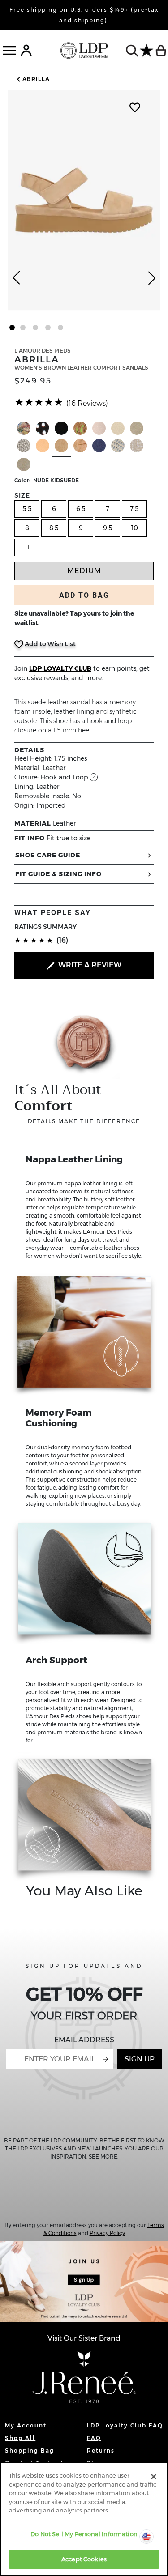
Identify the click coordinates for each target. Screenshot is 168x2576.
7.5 (134, 509)
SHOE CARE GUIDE (48, 855)
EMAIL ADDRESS (84, 2040)
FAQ (94, 2438)
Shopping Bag (30, 2450)
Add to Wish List (50, 644)
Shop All (20, 2438)
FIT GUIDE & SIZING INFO (58, 874)
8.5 (54, 528)
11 (27, 547)
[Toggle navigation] (9, 51)
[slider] (39, 402)
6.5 (81, 509)
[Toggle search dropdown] (132, 51)
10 (135, 528)
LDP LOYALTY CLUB (60, 668)
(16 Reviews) (87, 403)
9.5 (108, 528)
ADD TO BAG (84, 595)
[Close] (154, 2477)
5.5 (27, 509)
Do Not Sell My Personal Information (84, 2534)
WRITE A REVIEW (89, 965)
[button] (32, 79)
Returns (101, 2450)
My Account (26, 2425)
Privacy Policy (107, 2233)
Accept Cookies (84, 2559)
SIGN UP (140, 2059)
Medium (84, 571)
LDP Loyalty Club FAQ (125, 2425)
